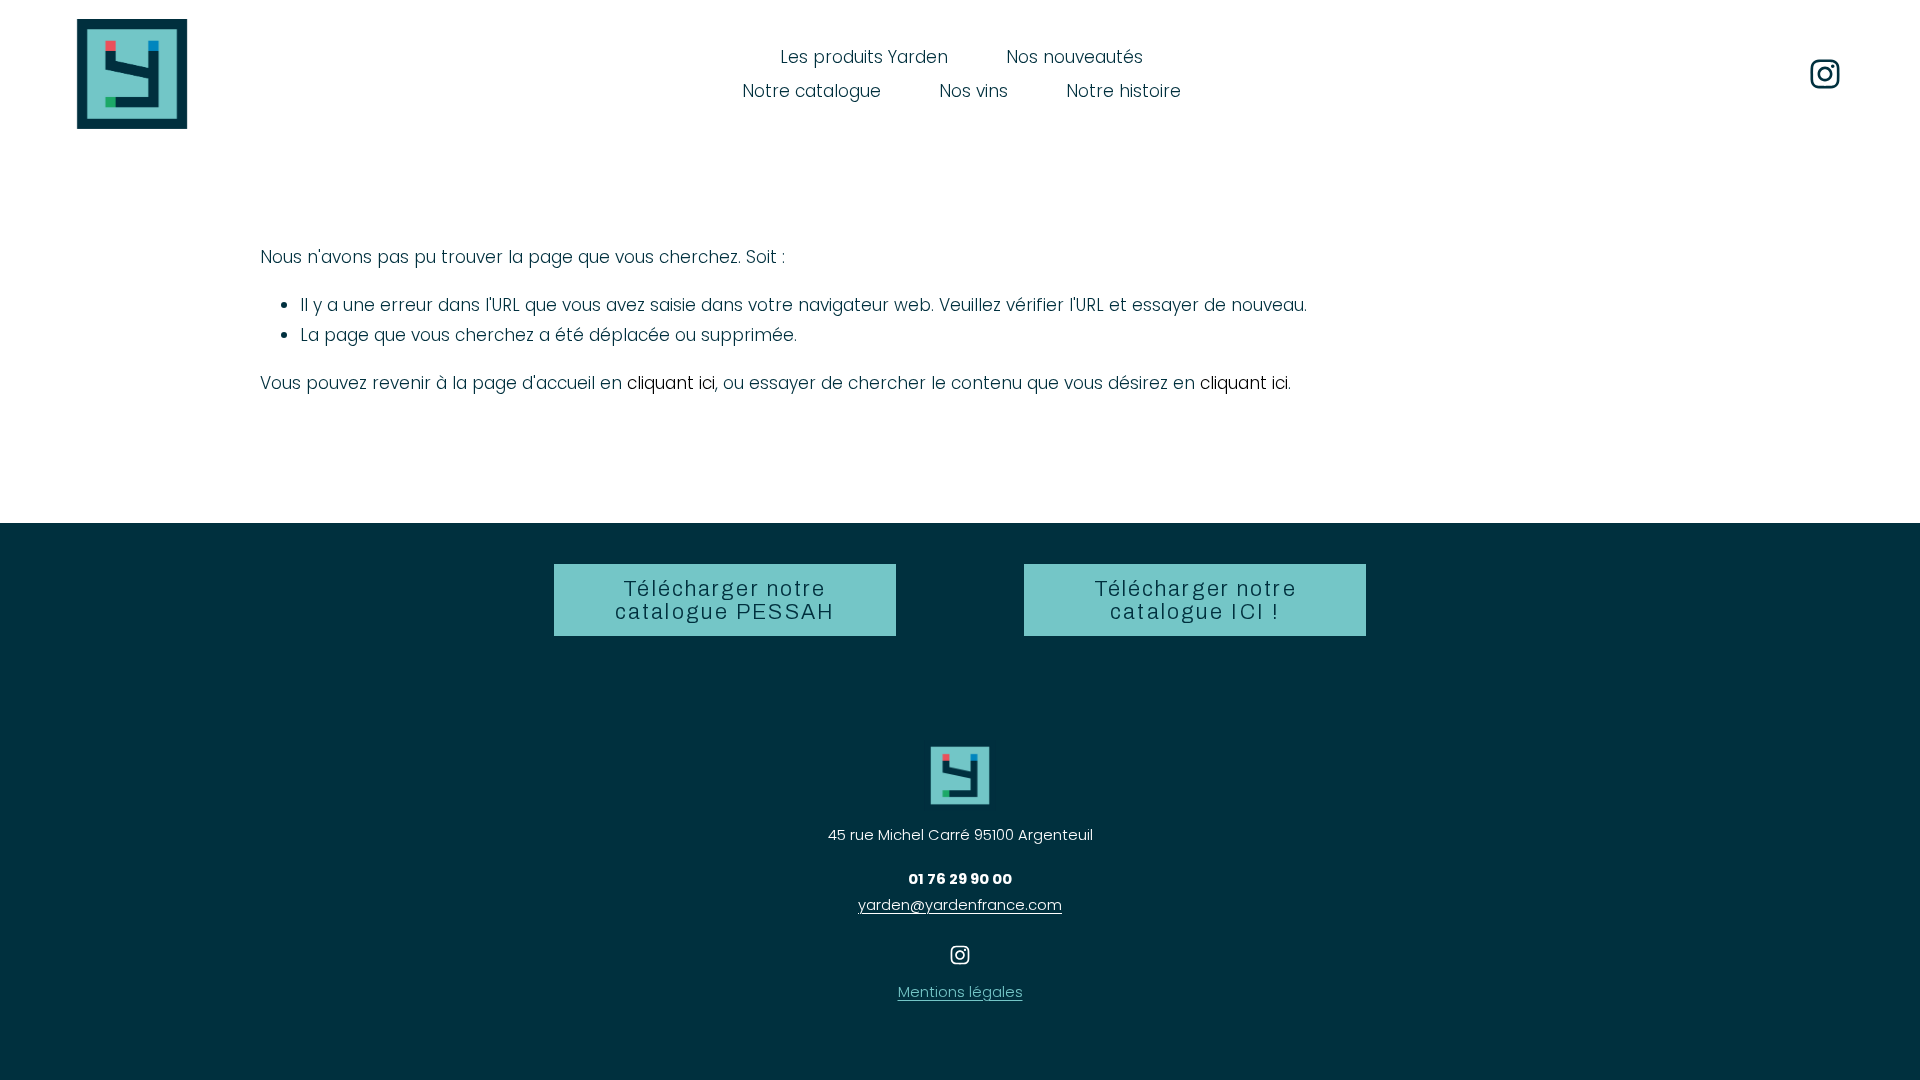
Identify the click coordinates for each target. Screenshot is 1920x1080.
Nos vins (973, 91)
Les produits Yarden (864, 57)
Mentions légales (960, 992)
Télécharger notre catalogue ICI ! (1195, 600)
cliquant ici (671, 383)
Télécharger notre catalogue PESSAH (725, 600)
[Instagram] (1825, 74)
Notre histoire (1123, 91)
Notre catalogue (811, 91)
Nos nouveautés (1074, 57)
